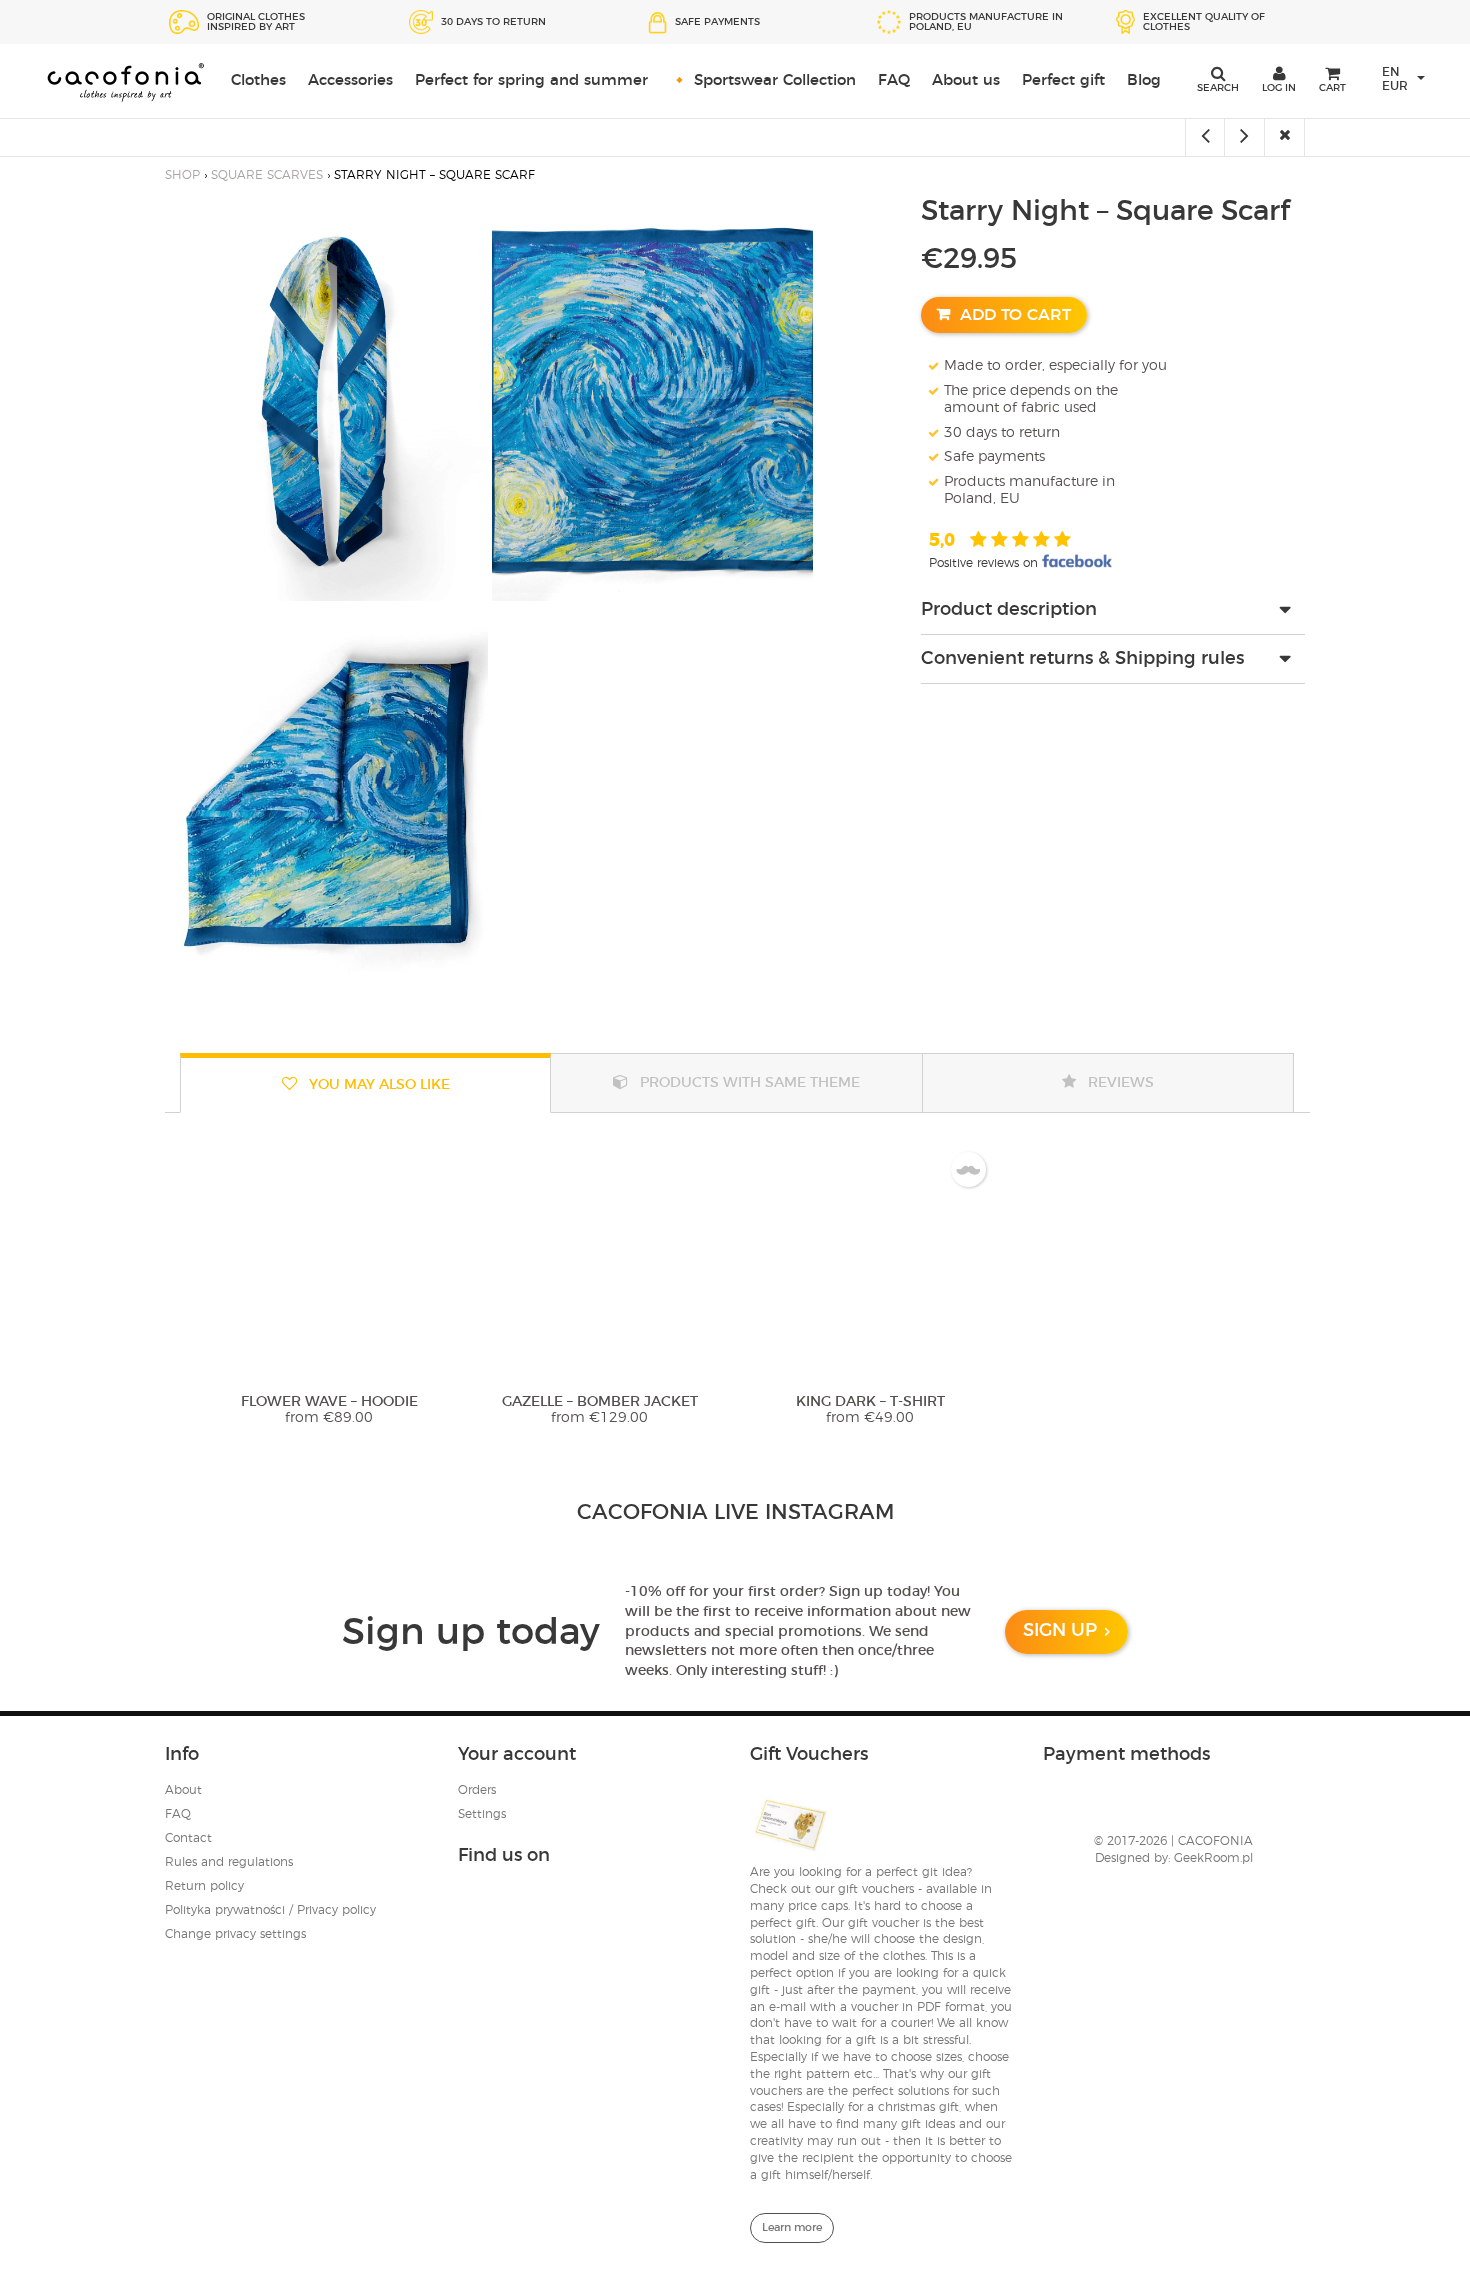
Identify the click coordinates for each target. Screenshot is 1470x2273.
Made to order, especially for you (1055, 366)
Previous (189, 1238)
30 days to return (1002, 433)
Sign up (1060, 1631)
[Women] (1285, 137)
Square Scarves (267, 175)
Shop (182, 175)
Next (1281, 1238)
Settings (482, 1814)
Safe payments (994, 457)
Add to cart (1015, 315)
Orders (477, 1790)
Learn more (792, 2227)
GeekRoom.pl (1213, 1858)
